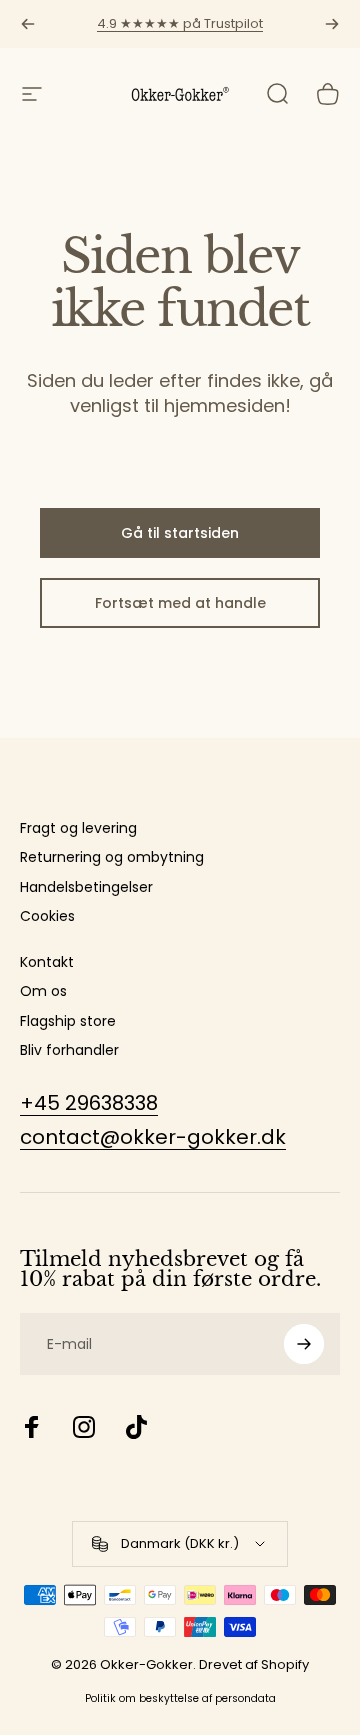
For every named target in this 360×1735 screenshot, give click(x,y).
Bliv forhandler (69, 1051)
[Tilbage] (28, 24)
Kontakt (47, 963)
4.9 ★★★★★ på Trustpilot (180, 23)
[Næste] (332, 24)
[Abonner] (304, 1344)
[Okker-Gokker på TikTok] (136, 1427)
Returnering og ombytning (112, 858)
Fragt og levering (78, 829)
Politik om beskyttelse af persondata (180, 1698)
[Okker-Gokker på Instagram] (84, 1427)
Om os (43, 992)
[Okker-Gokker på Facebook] (32, 1427)
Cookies (47, 917)
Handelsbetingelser (86, 888)
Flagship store (68, 1022)
